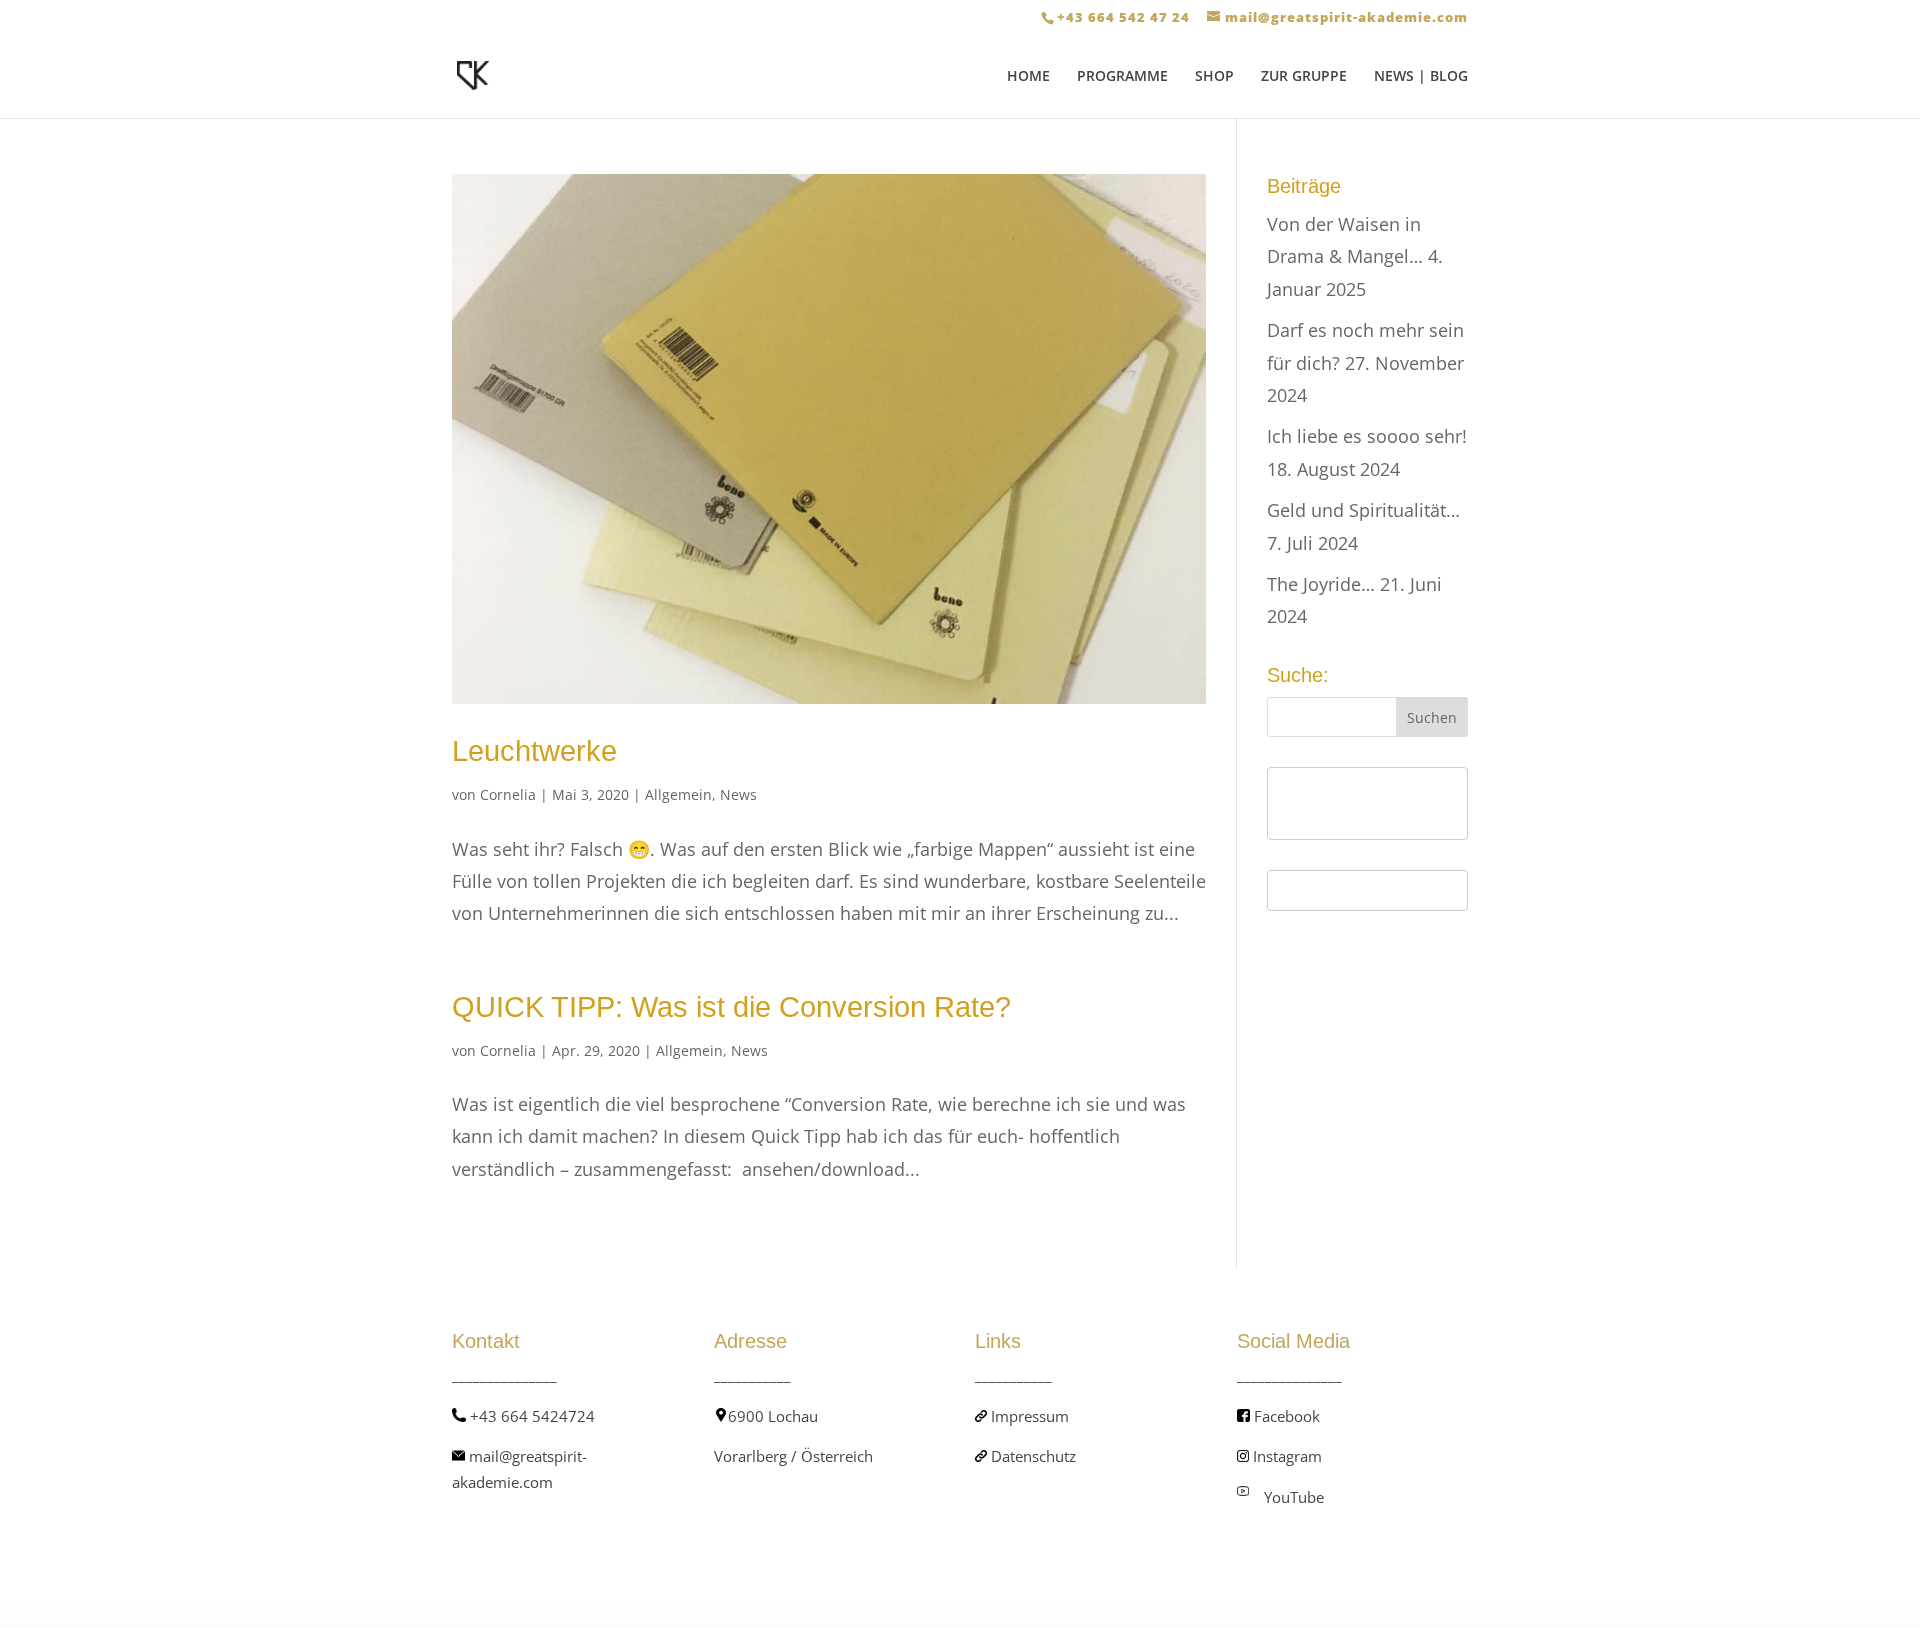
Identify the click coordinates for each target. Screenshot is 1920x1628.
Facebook (1287, 1416)
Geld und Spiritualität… (1363, 510)
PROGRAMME (1122, 77)
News (738, 794)
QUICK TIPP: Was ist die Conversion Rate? (731, 1007)
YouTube (1294, 1497)
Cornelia (508, 794)
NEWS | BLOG (1421, 77)
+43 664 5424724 (532, 1416)
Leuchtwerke (534, 751)
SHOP (1214, 77)
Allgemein (678, 794)
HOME (1028, 77)
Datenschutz (1033, 1456)
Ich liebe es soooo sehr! (1367, 436)
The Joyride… (1321, 584)
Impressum (1030, 1416)
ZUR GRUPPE (1304, 77)
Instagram (1287, 1456)
